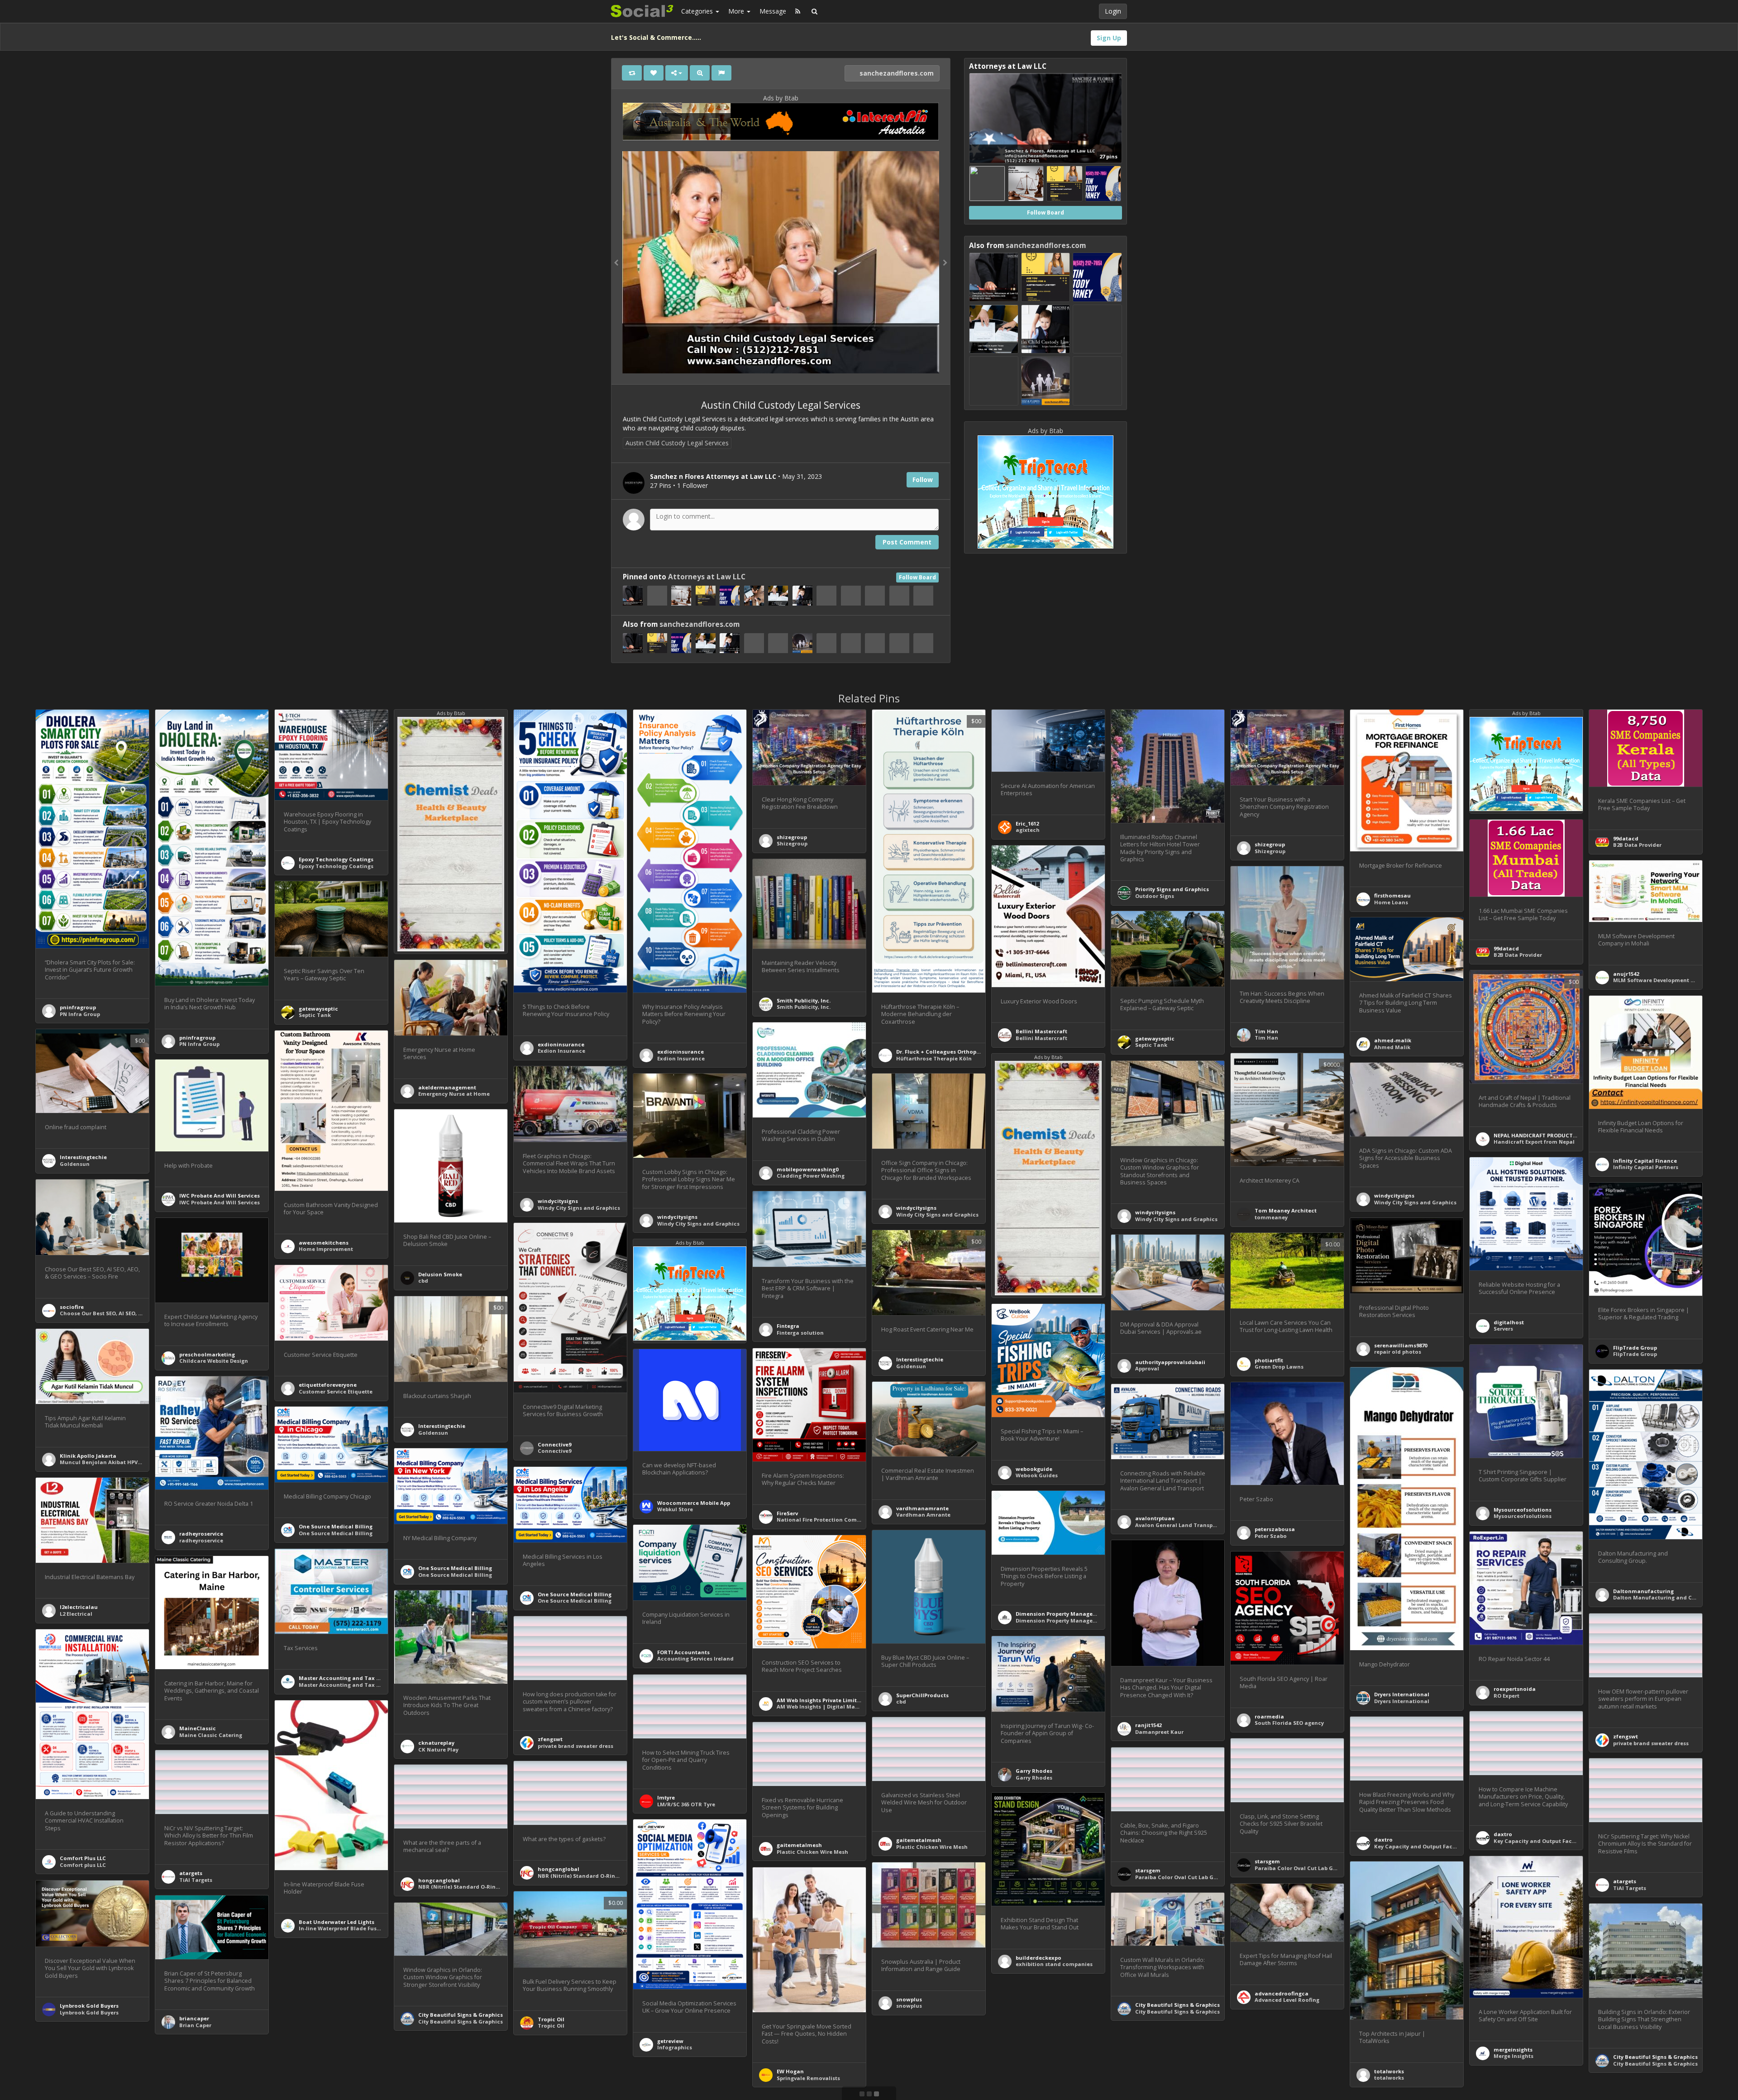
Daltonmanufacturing (1643, 1591)
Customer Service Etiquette (336, 1391)
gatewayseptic (318, 1009)
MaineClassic (198, 1728)
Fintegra (788, 1326)
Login (1113, 11)
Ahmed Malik (1392, 1047)
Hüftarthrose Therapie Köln (934, 1058)
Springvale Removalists (808, 2078)
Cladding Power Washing (811, 1176)
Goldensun (75, 1164)
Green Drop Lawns (1279, 1367)
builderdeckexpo (1039, 1958)
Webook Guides (1037, 1475)
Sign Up (1109, 38)
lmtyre (666, 1797)
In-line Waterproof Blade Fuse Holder (349, 1928)
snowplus (909, 1999)
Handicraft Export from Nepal (1534, 1142)
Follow (923, 480)
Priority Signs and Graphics (1172, 889)
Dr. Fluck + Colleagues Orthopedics (943, 1052)
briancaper (194, 2018)
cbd (423, 1281)
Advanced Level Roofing (1287, 2000)
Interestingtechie (83, 1157)
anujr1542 (1626, 974)
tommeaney (1271, 1217)
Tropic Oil (551, 2019)
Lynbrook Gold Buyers (89, 2006)
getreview (670, 2041)
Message (773, 11)
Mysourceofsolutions (1523, 1510)
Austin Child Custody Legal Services (677, 443)
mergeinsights (1513, 2050)
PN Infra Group (80, 1014)
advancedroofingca (1282, 1993)
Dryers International (1402, 1694)
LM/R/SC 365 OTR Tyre (686, 1804)
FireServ (787, 1513)
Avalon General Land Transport (1178, 1525)
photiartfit (1269, 1360)
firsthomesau (1392, 895)
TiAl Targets (196, 1880)
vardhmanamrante (922, 1508)
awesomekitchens (324, 1243)
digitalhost (1509, 1322)
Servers (1503, 1329)
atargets (191, 1873)
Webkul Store (675, 1509)
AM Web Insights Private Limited (820, 1700)
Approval (1147, 1368)
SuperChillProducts (922, 1695)
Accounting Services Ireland (695, 1659)
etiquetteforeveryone (328, 1385)
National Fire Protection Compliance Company (840, 1520)
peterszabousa (1275, 1529)
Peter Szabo (1271, 1536)
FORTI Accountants (683, 1652)
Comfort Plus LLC (83, 1858)
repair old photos (1398, 1352)
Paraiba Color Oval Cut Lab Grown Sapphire (1313, 1868)
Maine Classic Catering (211, 1735)
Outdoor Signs (1155, 896)
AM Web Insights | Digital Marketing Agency (836, 1706)
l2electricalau (79, 1607)
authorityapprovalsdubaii (1170, 1362)
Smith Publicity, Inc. (804, 1000)
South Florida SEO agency (1289, 1723)
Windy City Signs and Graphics (1176, 1219)
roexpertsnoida (1515, 1689)
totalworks (1389, 2071)
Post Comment (907, 542)
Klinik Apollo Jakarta (88, 1456)
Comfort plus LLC (83, 1865)
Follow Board (917, 577)
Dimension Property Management (1061, 1614)
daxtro (1503, 1834)
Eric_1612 (1027, 823)
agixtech (1028, 830)
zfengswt (1626, 1736)
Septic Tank (315, 1015)
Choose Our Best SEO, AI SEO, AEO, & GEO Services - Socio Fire (141, 1313)
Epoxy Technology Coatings (336, 859)
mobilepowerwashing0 (807, 1169)
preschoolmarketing (207, 1354)
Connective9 (554, 1444)
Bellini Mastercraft (1041, 1031)
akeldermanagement (447, 1087)
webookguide (1034, 1469)
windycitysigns (1155, 1212)
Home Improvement (326, 1249)
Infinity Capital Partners (1646, 1167)
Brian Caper (195, 2025)
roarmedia (1269, 1716)
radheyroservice (201, 1534)
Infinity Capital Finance (1645, 1161)
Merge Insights (1514, 2056)
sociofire (72, 1307)
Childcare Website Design (214, 1361)
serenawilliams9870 (1401, 1345)
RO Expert (1506, 1696)
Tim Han (1266, 1031)
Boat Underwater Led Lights (337, 1922)
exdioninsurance (561, 1044)
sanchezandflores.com (896, 73)
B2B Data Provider (1637, 845)
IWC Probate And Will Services (220, 1196)
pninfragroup (78, 1007)
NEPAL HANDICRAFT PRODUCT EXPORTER (1547, 1135)
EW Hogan (790, 2071)
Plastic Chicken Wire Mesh (932, 1847)
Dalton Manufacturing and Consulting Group (1675, 1597)
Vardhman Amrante (923, 1515)
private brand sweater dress (1651, 1743)
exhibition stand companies (1054, 1964)
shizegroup (792, 837)
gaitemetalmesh (919, 1840)
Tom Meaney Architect (1286, 1210)
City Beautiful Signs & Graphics (1177, 2005)
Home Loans (1391, 902)
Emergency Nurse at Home (454, 1094)
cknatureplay (436, 1743)
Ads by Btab (781, 98)
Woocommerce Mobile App (694, 1503)
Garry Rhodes (1034, 1771)
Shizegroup (792, 843)
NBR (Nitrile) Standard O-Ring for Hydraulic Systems (609, 1876)
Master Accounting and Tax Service (347, 1678)
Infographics (675, 2047)
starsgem (1267, 1861)
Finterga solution (800, 1333)
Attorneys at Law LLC (707, 577)
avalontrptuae (1155, 1518)
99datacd (1626, 838)
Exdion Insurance (561, 1051)
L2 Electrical (76, 1614)
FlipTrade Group (1635, 1348)
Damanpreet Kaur (1159, 1732)
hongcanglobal (559, 1869)
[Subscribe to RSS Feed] (798, 11)
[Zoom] (700, 73)
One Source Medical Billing (336, 1526)
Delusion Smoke (440, 1274)
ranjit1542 (1148, 1725)
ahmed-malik (1393, 1040)
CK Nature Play (438, 1749)
